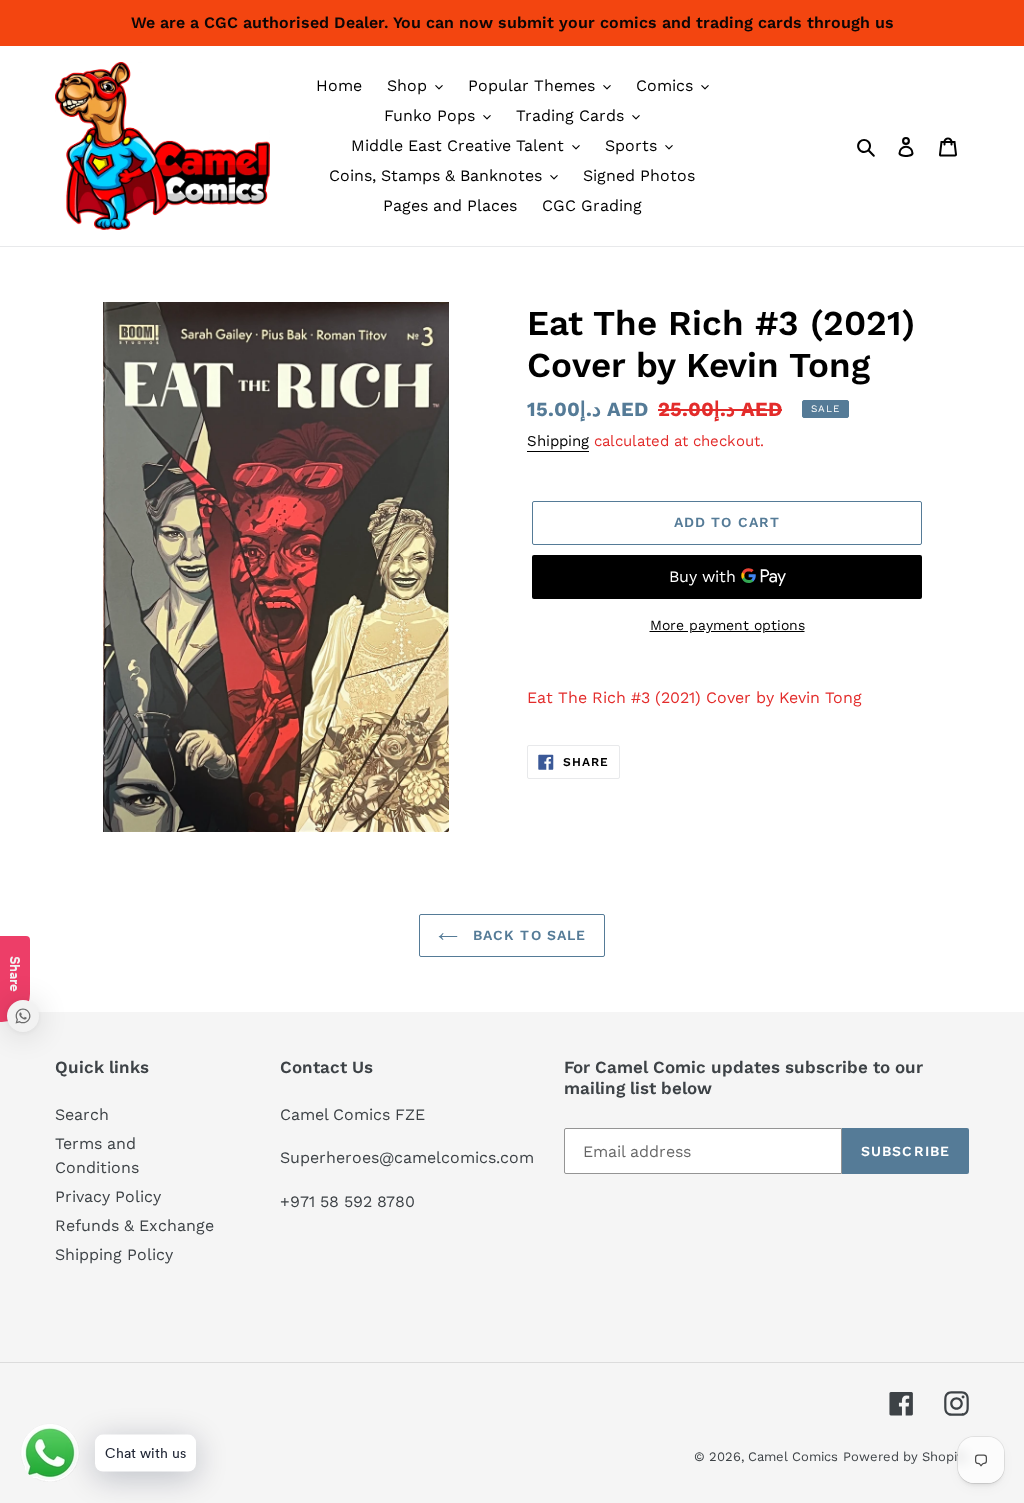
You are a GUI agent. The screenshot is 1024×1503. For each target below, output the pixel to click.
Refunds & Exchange (134, 1225)
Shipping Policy (114, 1254)
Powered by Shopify (906, 1456)
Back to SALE (527, 935)
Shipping (558, 441)
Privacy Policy (108, 1196)
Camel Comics (793, 1456)
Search (82, 1114)
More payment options (727, 625)
